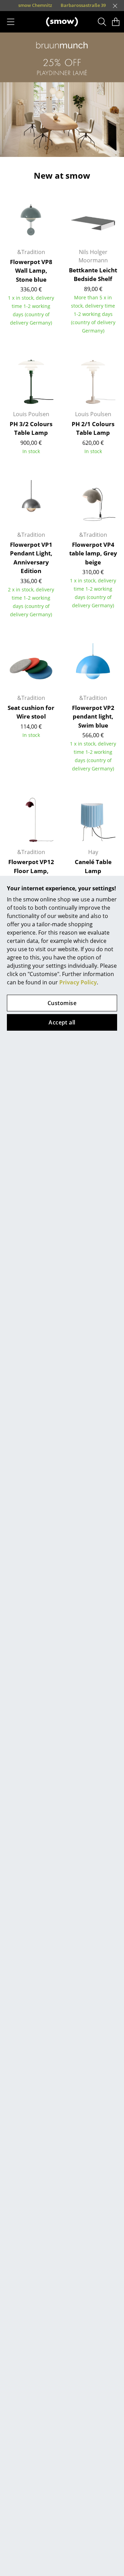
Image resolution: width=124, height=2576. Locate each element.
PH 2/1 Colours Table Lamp (93, 428)
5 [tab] (77, 148)
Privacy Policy (78, 982)
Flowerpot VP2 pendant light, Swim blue (93, 716)
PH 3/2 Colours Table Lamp (31, 428)
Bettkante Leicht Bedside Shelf (93, 275)
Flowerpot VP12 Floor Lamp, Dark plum (31, 871)
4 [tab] (67, 148)
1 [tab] (36, 148)
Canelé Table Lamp (93, 866)
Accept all (62, 1022)
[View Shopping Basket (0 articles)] (116, 22)
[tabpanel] (62, 95)
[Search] (102, 22)
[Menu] (11, 22)
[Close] (115, 6)
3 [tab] (57, 148)
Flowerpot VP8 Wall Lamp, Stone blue (31, 271)
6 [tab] (88, 148)
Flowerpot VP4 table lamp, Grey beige (93, 553)
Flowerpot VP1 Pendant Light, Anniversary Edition (31, 558)
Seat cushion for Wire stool (31, 712)
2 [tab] (46, 148)
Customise (62, 1003)
